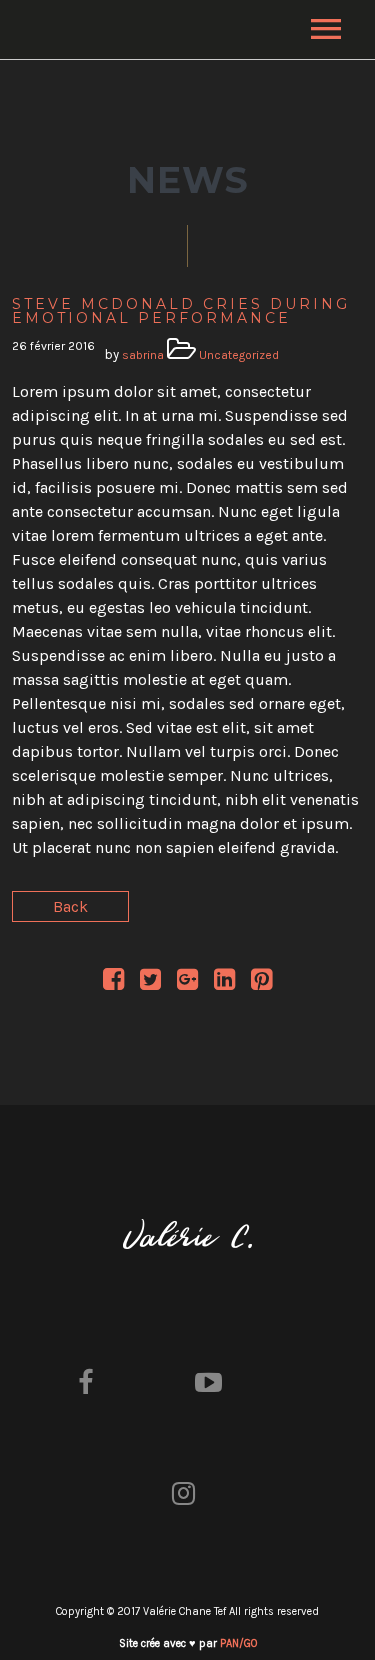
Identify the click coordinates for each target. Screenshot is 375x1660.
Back (70, 906)
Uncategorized (239, 355)
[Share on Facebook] (113, 982)
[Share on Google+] (187, 982)
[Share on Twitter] (150, 982)
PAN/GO (238, 1643)
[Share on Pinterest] (261, 982)
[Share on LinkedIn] (224, 982)
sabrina (143, 355)
